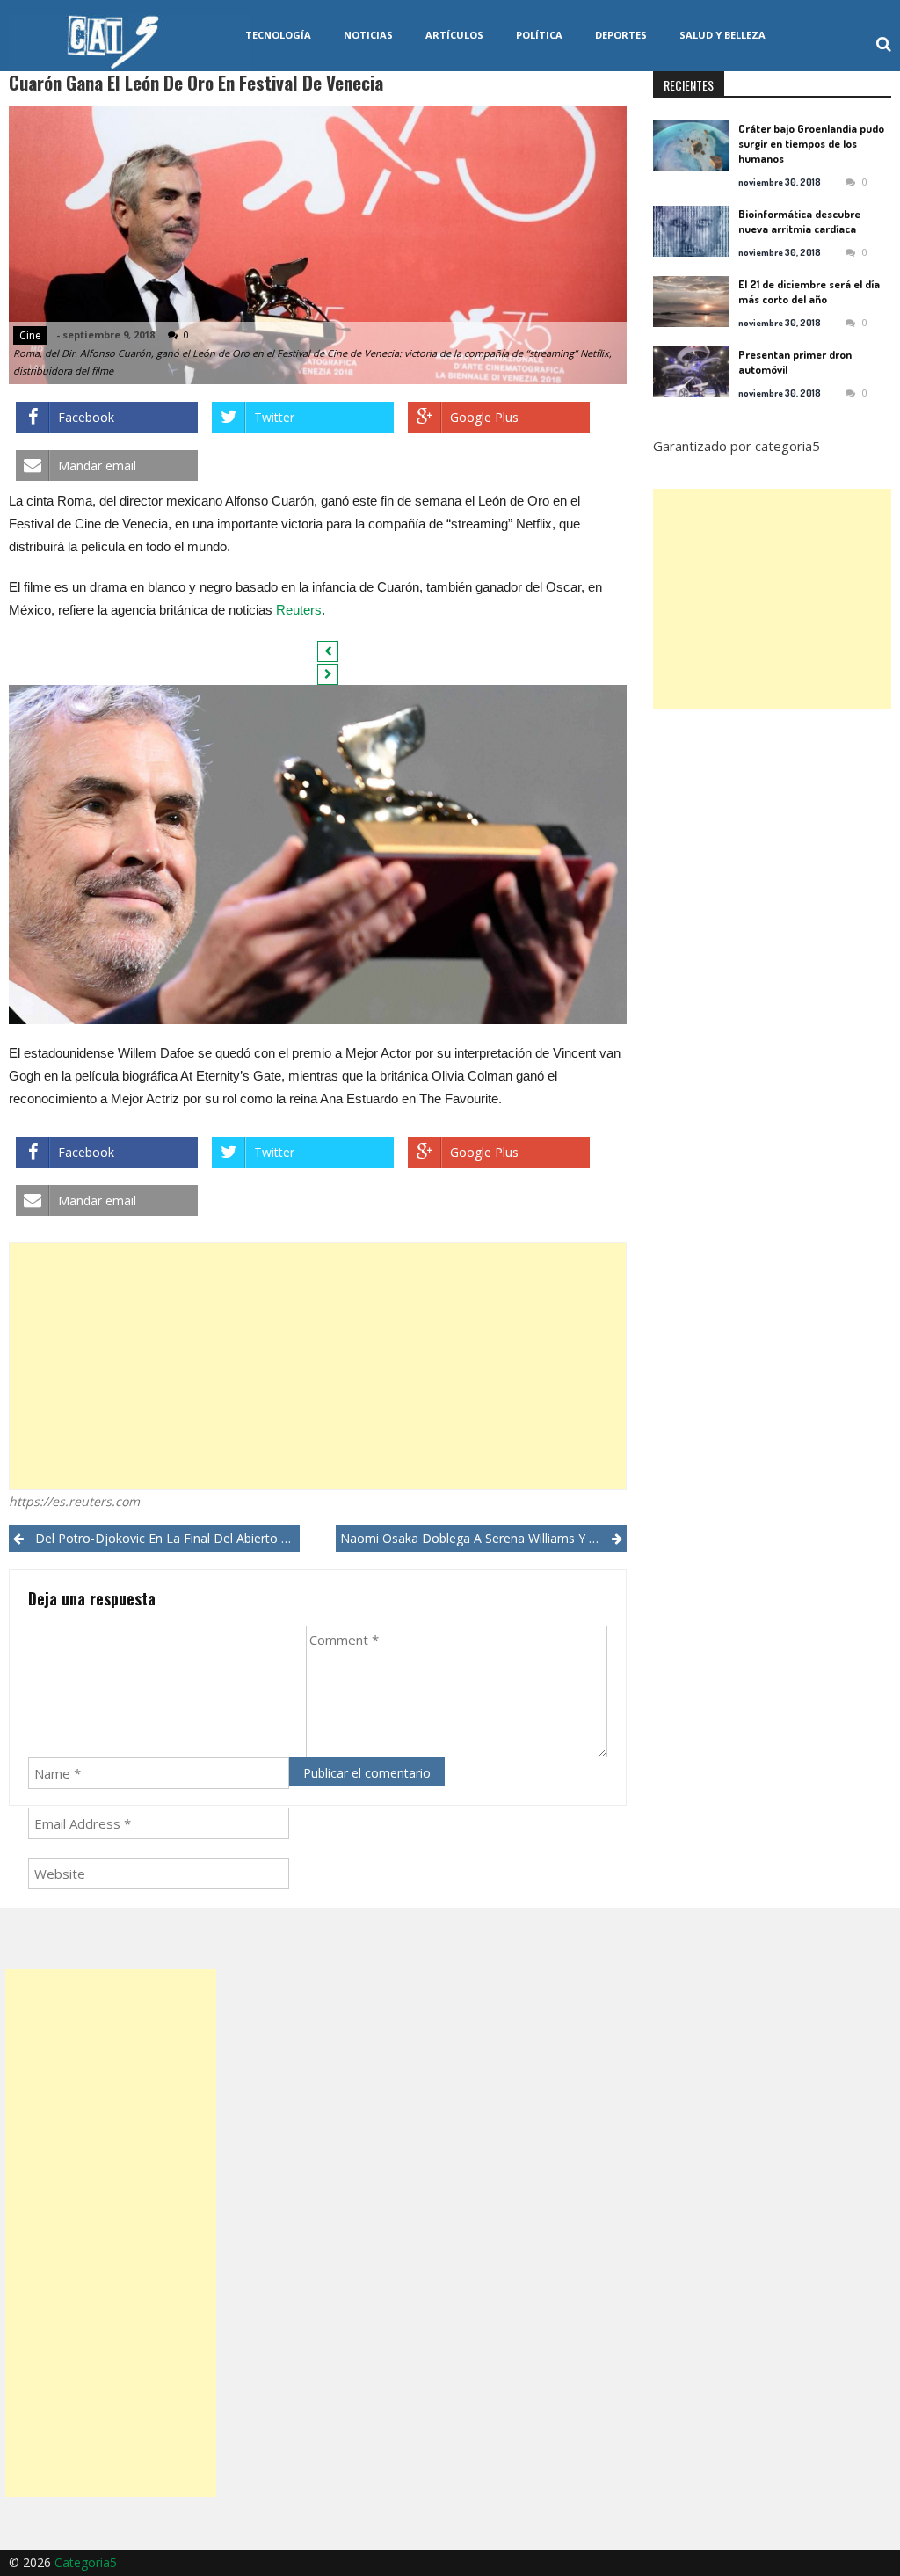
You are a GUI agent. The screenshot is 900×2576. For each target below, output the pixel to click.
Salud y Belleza (722, 35)
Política (539, 35)
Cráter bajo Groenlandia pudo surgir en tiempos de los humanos (811, 143)
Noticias (368, 35)
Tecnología (278, 35)
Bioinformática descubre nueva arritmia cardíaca (799, 221)
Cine (30, 335)
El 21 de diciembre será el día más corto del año (809, 291)
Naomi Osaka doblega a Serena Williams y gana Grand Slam (483, 1538)
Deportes (621, 35)
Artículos (454, 35)
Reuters (299, 610)
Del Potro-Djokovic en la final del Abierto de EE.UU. (167, 1538)
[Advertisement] (317, 1366)
